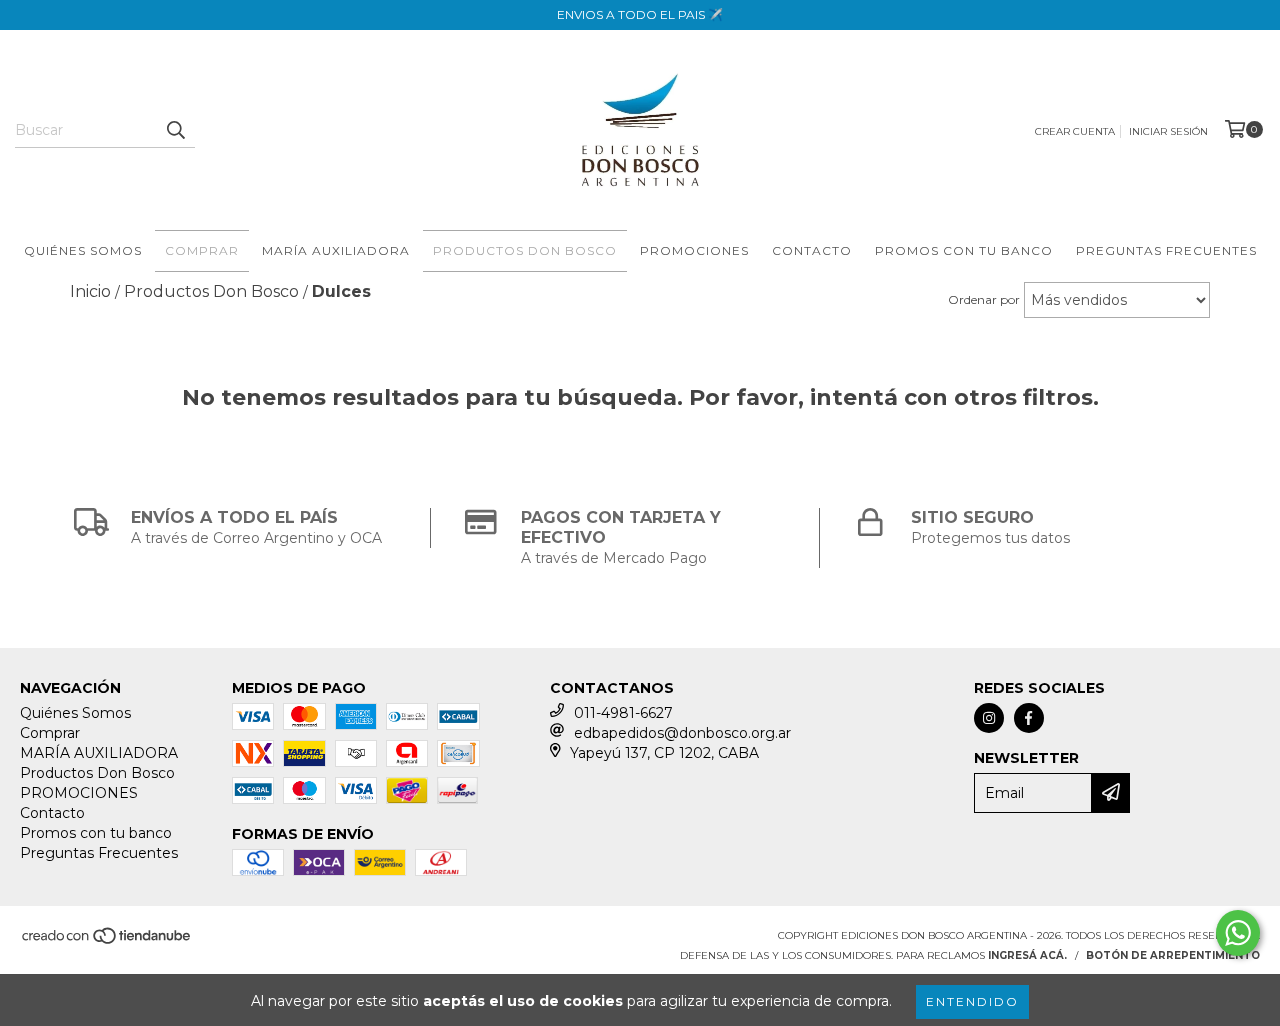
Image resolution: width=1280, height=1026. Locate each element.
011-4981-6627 (623, 713)
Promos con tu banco (964, 250)
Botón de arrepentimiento (1173, 955)
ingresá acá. (1027, 955)
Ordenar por (984, 299)
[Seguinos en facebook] (1029, 718)
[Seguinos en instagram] (989, 718)
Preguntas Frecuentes (1166, 250)
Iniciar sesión (1168, 131)
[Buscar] (175, 130)
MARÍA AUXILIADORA (336, 250)
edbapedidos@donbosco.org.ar (682, 733)
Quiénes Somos (83, 250)
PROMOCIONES (694, 250)
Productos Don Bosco (525, 250)
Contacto (812, 250)
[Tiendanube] (107, 941)
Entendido (972, 1001)
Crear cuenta (1075, 131)
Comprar (202, 250)
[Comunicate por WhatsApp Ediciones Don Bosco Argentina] (1238, 933)
